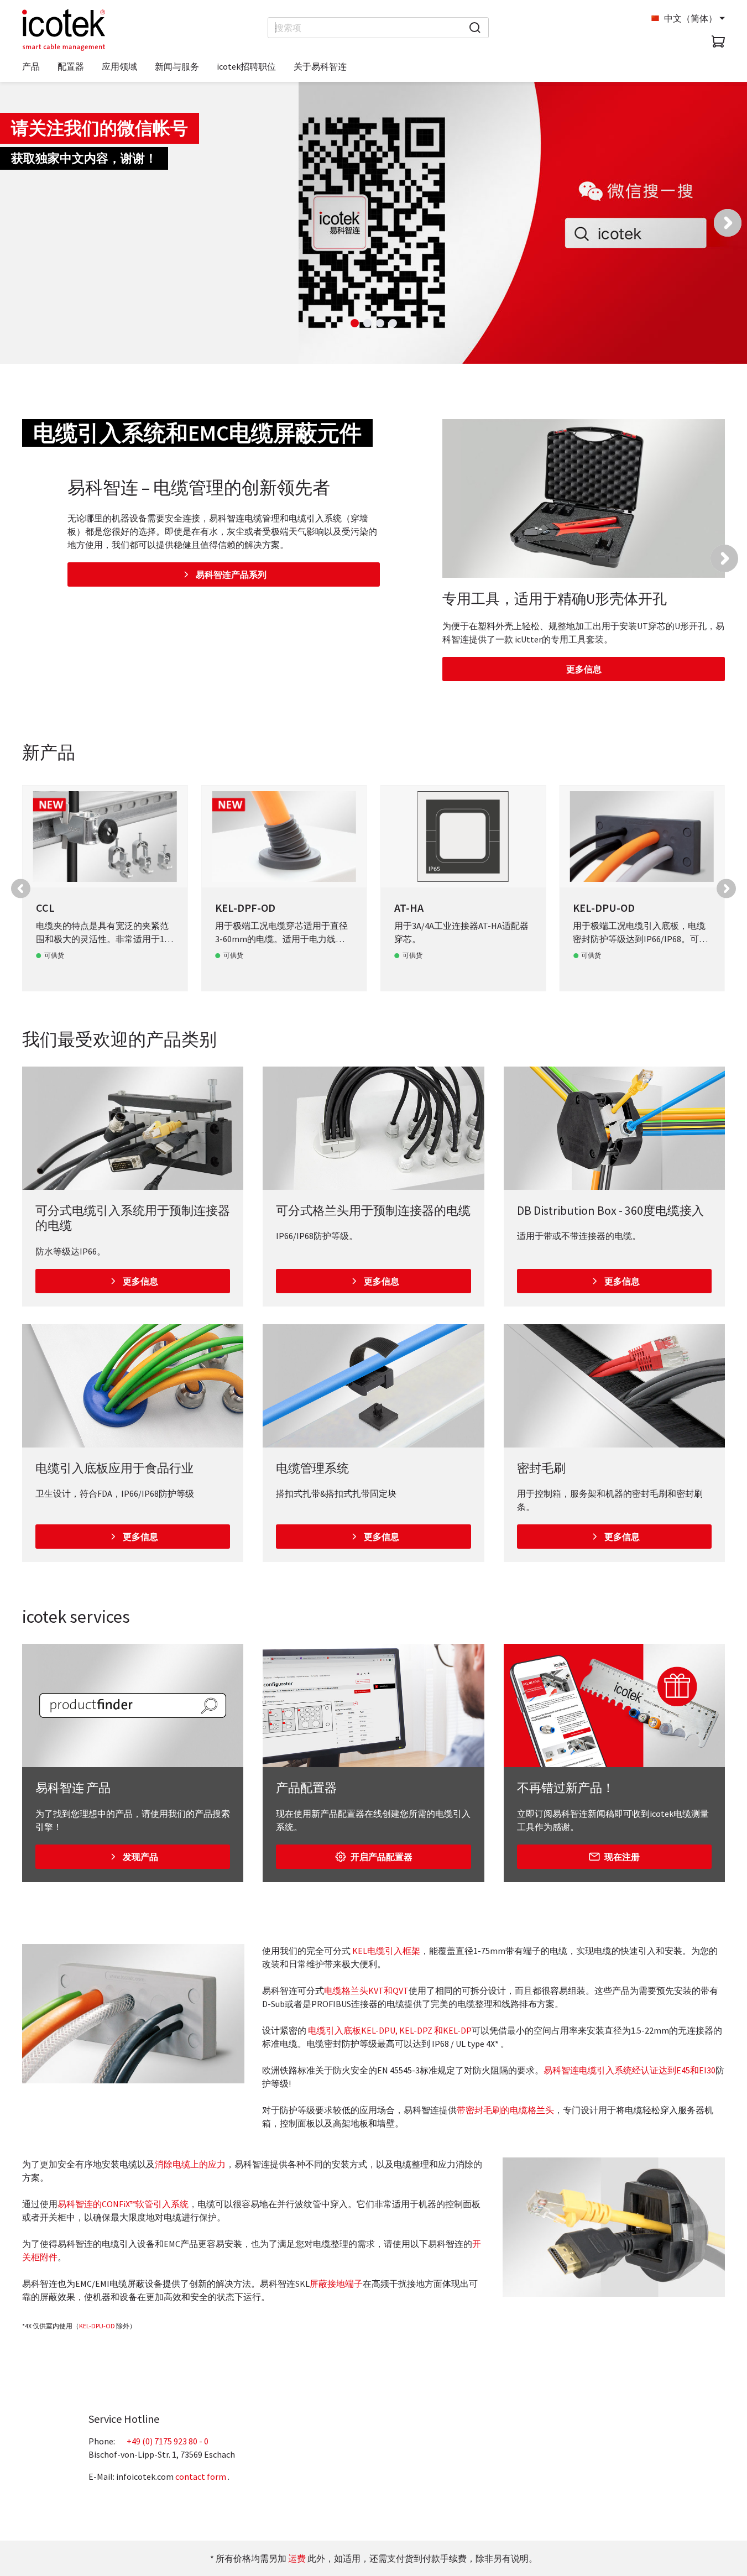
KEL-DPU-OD (97, 2326)
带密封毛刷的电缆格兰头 (505, 2110)
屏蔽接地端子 (336, 2284)
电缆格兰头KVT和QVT (366, 1990)
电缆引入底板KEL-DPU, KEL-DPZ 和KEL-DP (390, 2030)
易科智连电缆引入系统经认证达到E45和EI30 (630, 2070)
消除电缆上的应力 (190, 2164)
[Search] (475, 28)
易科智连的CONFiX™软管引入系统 (123, 2204)
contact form (201, 2476)
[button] (728, 223)
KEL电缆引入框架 (386, 1951)
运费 (297, 2558)
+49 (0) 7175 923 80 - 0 (168, 2441)
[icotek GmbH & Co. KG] (64, 30)
